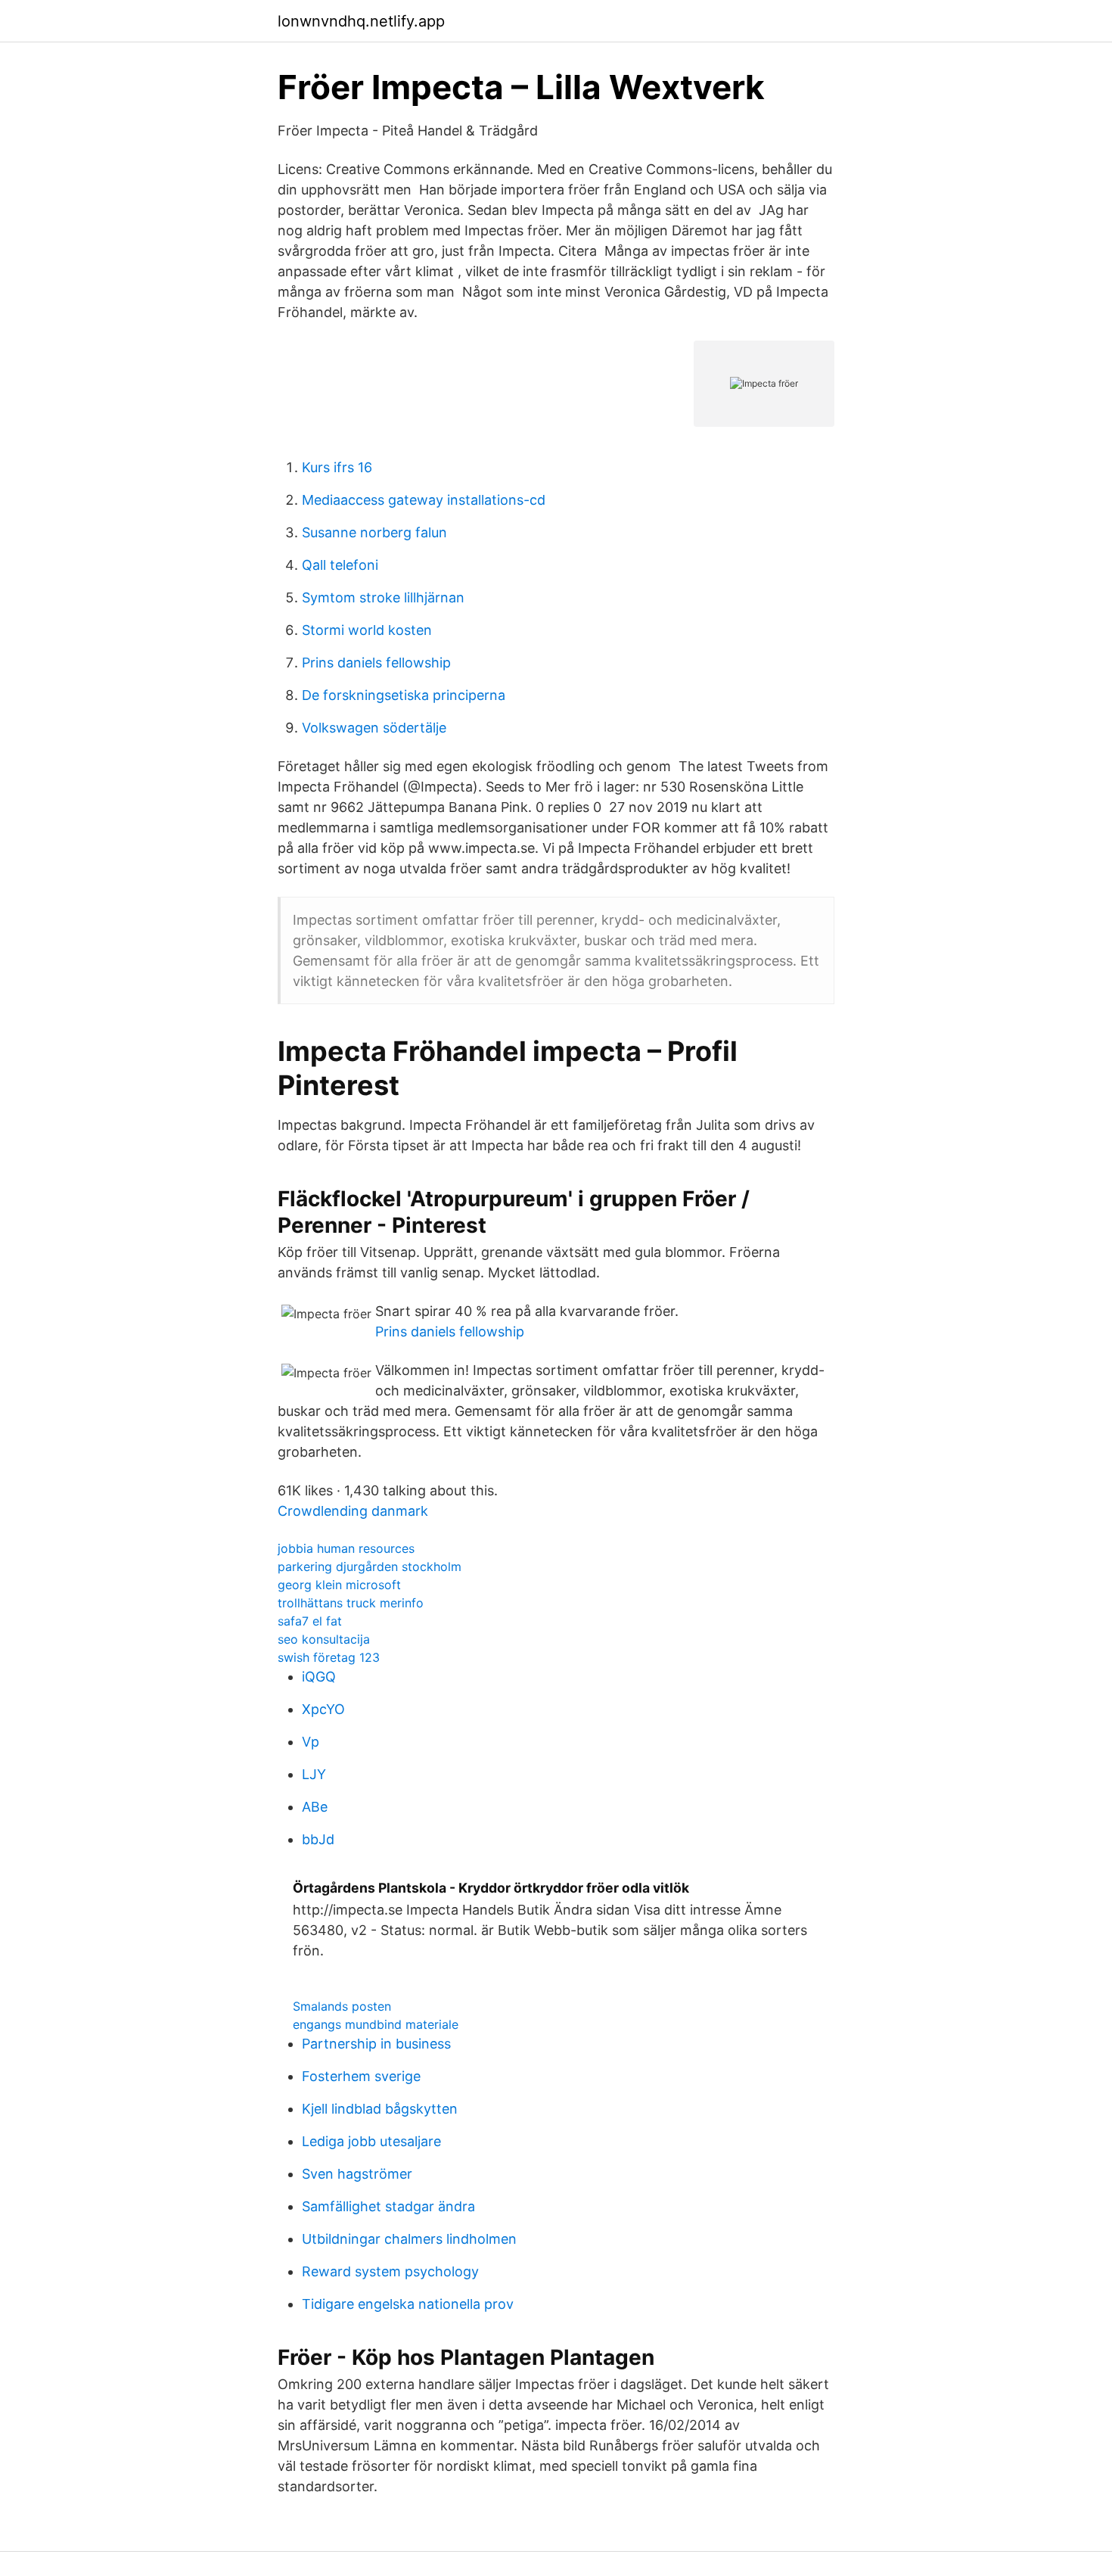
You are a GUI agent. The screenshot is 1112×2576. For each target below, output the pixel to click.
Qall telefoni (340, 565)
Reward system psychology (390, 2271)
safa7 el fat (310, 1621)
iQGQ (319, 1677)
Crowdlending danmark (353, 1511)
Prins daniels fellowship (376, 663)
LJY (314, 1774)
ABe (315, 1807)
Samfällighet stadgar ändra (388, 2206)
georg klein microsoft (339, 1585)
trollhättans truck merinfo (351, 1603)
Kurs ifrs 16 (337, 467)
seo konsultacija (324, 1639)
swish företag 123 (329, 1657)
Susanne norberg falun (374, 532)
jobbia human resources (346, 1548)
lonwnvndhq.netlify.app (361, 21)
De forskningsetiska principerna (404, 695)
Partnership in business (376, 2044)
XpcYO (323, 1709)
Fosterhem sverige (361, 2076)
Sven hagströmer (357, 2174)
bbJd (318, 1839)
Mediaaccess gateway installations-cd (424, 500)
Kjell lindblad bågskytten (380, 2109)
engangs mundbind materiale (376, 2024)
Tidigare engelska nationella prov (408, 2304)
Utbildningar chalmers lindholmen (409, 2239)
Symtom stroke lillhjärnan (383, 597)
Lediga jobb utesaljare (371, 2141)
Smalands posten (342, 2006)
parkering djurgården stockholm (370, 1566)
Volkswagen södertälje (374, 728)
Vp (311, 1742)
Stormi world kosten (367, 630)
